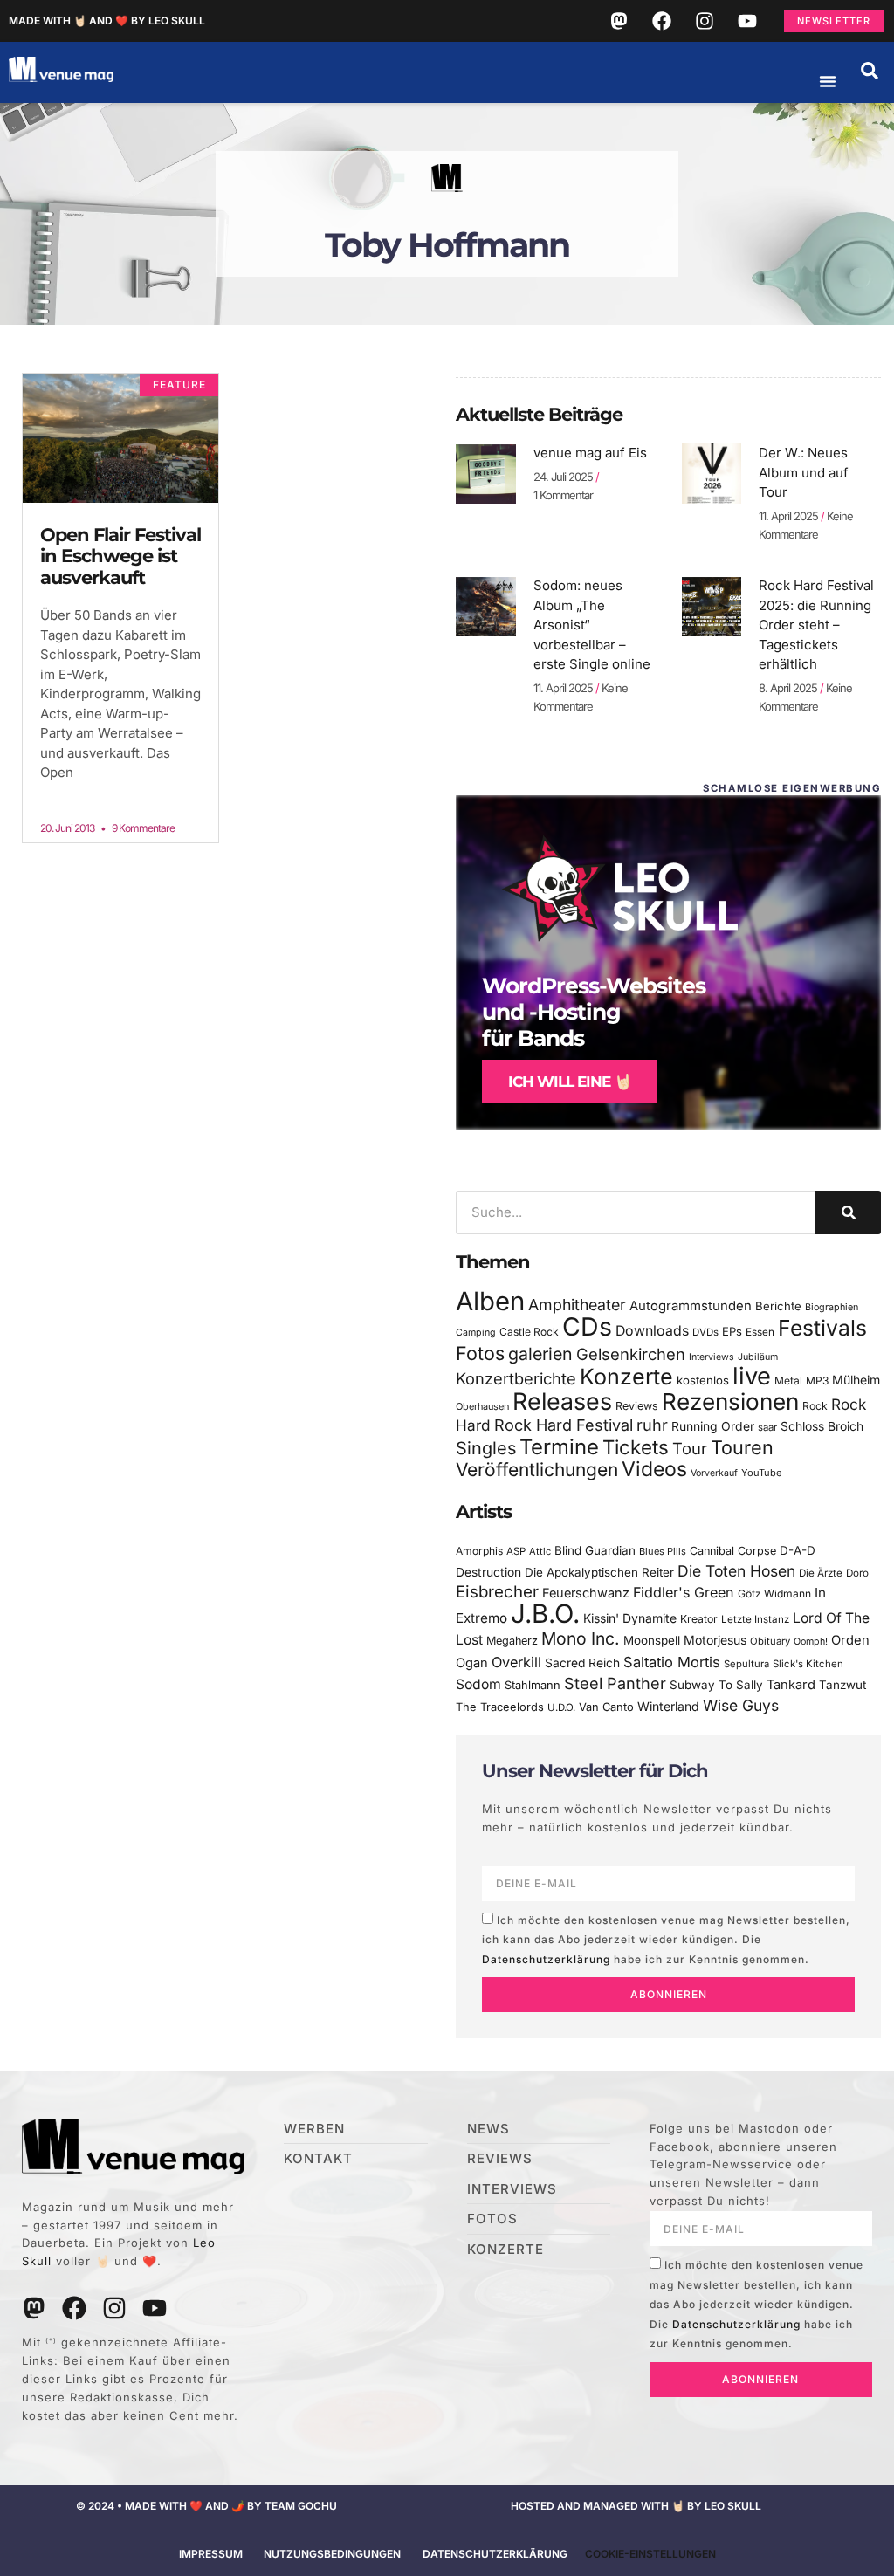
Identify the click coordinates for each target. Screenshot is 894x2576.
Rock (815, 1406)
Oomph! (811, 1642)
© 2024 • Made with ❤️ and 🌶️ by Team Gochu (206, 2506)
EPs (732, 1331)
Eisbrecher (497, 1592)
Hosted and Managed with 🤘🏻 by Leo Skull (636, 2506)
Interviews (712, 1357)
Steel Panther (615, 1683)
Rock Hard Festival (564, 1425)
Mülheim (856, 1380)
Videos (654, 1469)
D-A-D (798, 1550)
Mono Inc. (581, 1638)
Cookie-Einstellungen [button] (650, 2554)
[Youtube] (747, 21)
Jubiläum (758, 1357)
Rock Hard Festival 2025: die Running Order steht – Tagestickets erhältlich (816, 625)
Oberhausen (482, 1406)
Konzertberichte (516, 1378)
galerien (540, 1354)
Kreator (699, 1619)
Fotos (480, 1353)
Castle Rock (529, 1332)
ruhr (652, 1425)
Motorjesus (715, 1640)
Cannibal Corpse (733, 1551)
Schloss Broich (822, 1426)
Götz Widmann (774, 1594)
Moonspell (652, 1640)
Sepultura (746, 1664)
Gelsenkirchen (631, 1354)
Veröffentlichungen (537, 1470)
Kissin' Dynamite (630, 1618)
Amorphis (479, 1551)
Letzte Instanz (755, 1619)
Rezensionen (730, 1401)
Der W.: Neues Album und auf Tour (804, 472)
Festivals (822, 1328)
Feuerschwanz (586, 1593)
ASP (516, 1551)
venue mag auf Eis (590, 453)
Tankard (791, 1685)
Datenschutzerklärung (546, 1959)
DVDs (705, 1332)
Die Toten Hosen (736, 1571)
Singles (486, 1448)
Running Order (713, 1426)
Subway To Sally (716, 1685)
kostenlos (703, 1380)
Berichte (778, 1306)
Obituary (770, 1641)
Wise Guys (741, 1705)
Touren (742, 1447)
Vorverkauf (714, 1473)
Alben (490, 1301)
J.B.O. (545, 1614)
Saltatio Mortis (672, 1662)
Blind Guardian (595, 1550)
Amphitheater (577, 1305)
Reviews (637, 1406)
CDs (587, 1326)
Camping (476, 1333)
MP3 (817, 1381)
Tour (690, 1448)
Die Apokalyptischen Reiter (599, 1572)
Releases (562, 1401)
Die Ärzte (821, 1573)
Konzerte (626, 1377)
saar (767, 1427)
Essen (760, 1332)
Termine (559, 1447)
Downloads (652, 1331)
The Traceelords (500, 1707)
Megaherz (512, 1641)
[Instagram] (705, 21)
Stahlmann (533, 1685)
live (752, 1376)
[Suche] (848, 1212)
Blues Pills (663, 1551)
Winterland (668, 1706)
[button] (870, 71)
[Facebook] (662, 21)
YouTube (761, 1473)
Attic (540, 1551)
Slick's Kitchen (808, 1664)
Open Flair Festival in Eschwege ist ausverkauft (120, 556)
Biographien (832, 1307)
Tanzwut (842, 1685)
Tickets (636, 1447)
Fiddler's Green (684, 1592)
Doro (857, 1573)
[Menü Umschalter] (828, 81)
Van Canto (606, 1707)
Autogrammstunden (691, 1306)
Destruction (488, 1572)
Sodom (478, 1684)
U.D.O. (561, 1707)
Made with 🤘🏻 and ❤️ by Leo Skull (107, 21)
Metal (788, 1381)
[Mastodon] (619, 21)
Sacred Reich (582, 1663)
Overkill (516, 1662)
